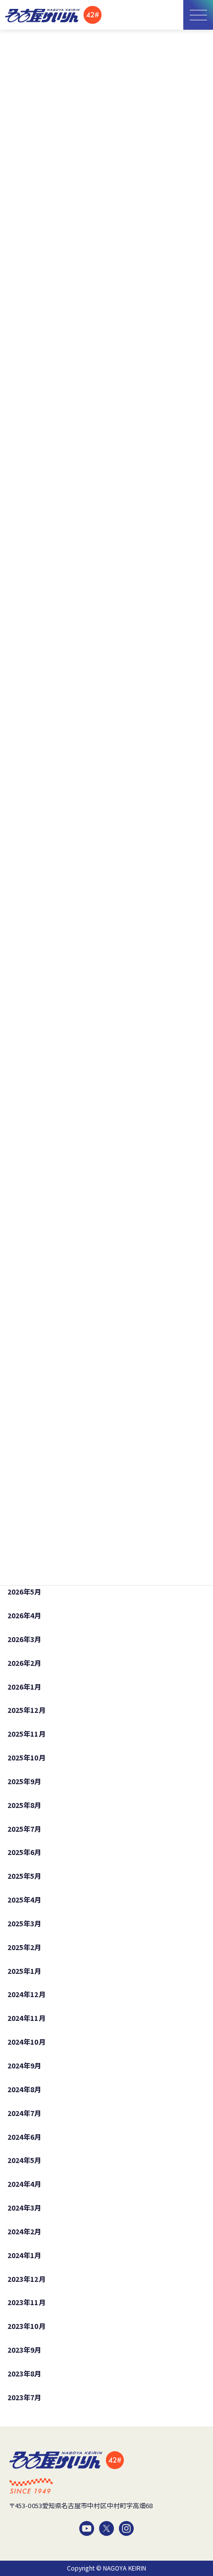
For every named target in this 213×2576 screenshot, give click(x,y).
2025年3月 (25, 1923)
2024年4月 (25, 2184)
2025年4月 (25, 1900)
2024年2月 (25, 2231)
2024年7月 (25, 2113)
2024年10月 (27, 2042)
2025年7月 (25, 1828)
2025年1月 (25, 1970)
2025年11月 (27, 1734)
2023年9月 (25, 2350)
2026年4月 (25, 1615)
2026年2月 (25, 1663)
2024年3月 (25, 2208)
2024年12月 (27, 1994)
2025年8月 (25, 1805)
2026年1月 (25, 1686)
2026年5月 (25, 1592)
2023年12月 (27, 2278)
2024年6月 (25, 2136)
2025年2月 (25, 1947)
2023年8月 (25, 2373)
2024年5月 (25, 2160)
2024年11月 (27, 2018)
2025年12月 (27, 1710)
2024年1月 (25, 2255)
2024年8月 (25, 2089)
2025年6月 (25, 1852)
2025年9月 (25, 1781)
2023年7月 (25, 2397)
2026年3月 (25, 1639)
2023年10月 (27, 2326)
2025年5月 (25, 1876)
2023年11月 (27, 2302)
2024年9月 (25, 2065)
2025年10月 (27, 1757)
